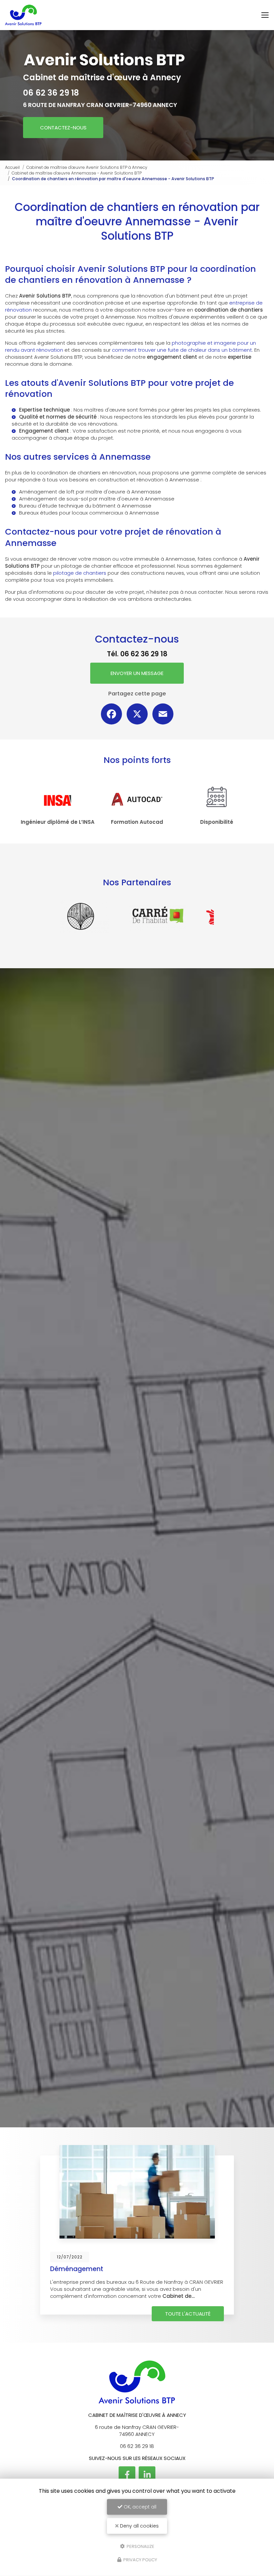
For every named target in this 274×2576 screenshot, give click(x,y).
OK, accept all (139, 2507)
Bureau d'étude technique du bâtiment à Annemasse (85, 506)
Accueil (12, 167)
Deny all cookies (139, 2526)
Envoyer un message (137, 673)
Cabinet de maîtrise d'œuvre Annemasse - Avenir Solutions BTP (77, 173)
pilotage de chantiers (80, 573)
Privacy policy (140, 2560)
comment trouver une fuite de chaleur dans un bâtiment (182, 350)
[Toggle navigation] (265, 15)
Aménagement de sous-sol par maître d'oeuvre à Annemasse (97, 499)
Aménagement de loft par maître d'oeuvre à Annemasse (90, 492)
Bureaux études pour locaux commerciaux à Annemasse (89, 513)
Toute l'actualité (188, 2314)
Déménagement (77, 2269)
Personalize (140, 2546)
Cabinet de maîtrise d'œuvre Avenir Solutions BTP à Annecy (87, 167)
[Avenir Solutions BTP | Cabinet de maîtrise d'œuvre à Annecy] (24, 15)
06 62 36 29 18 (51, 93)
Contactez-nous (63, 128)
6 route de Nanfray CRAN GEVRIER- (100, 105)
